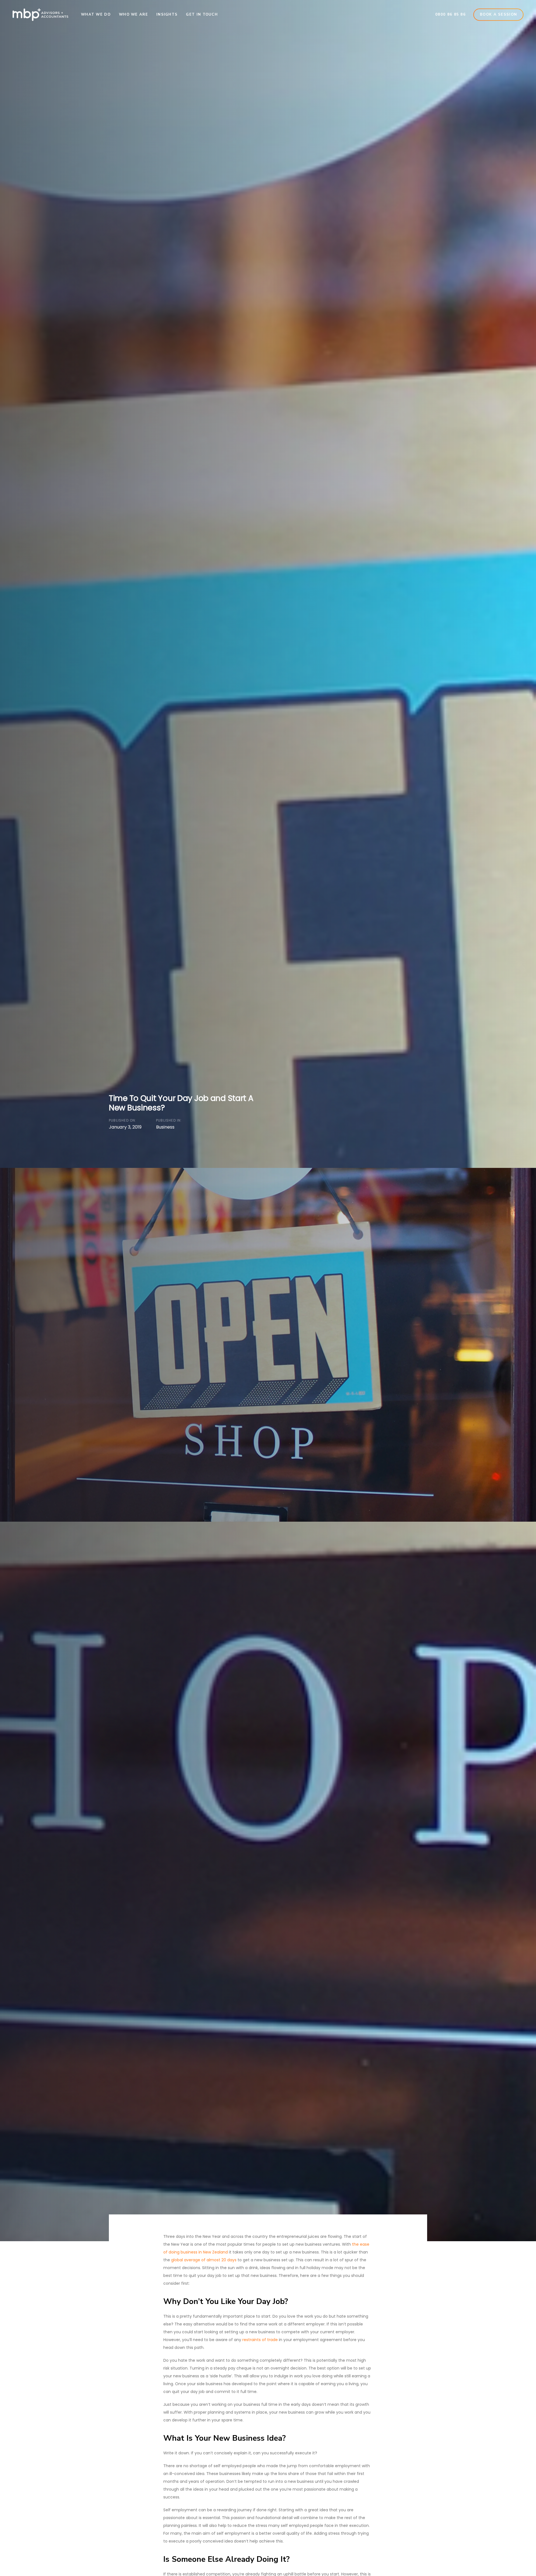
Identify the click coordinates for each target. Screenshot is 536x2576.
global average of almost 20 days (204, 2260)
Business (165, 1127)
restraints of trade (260, 2340)
